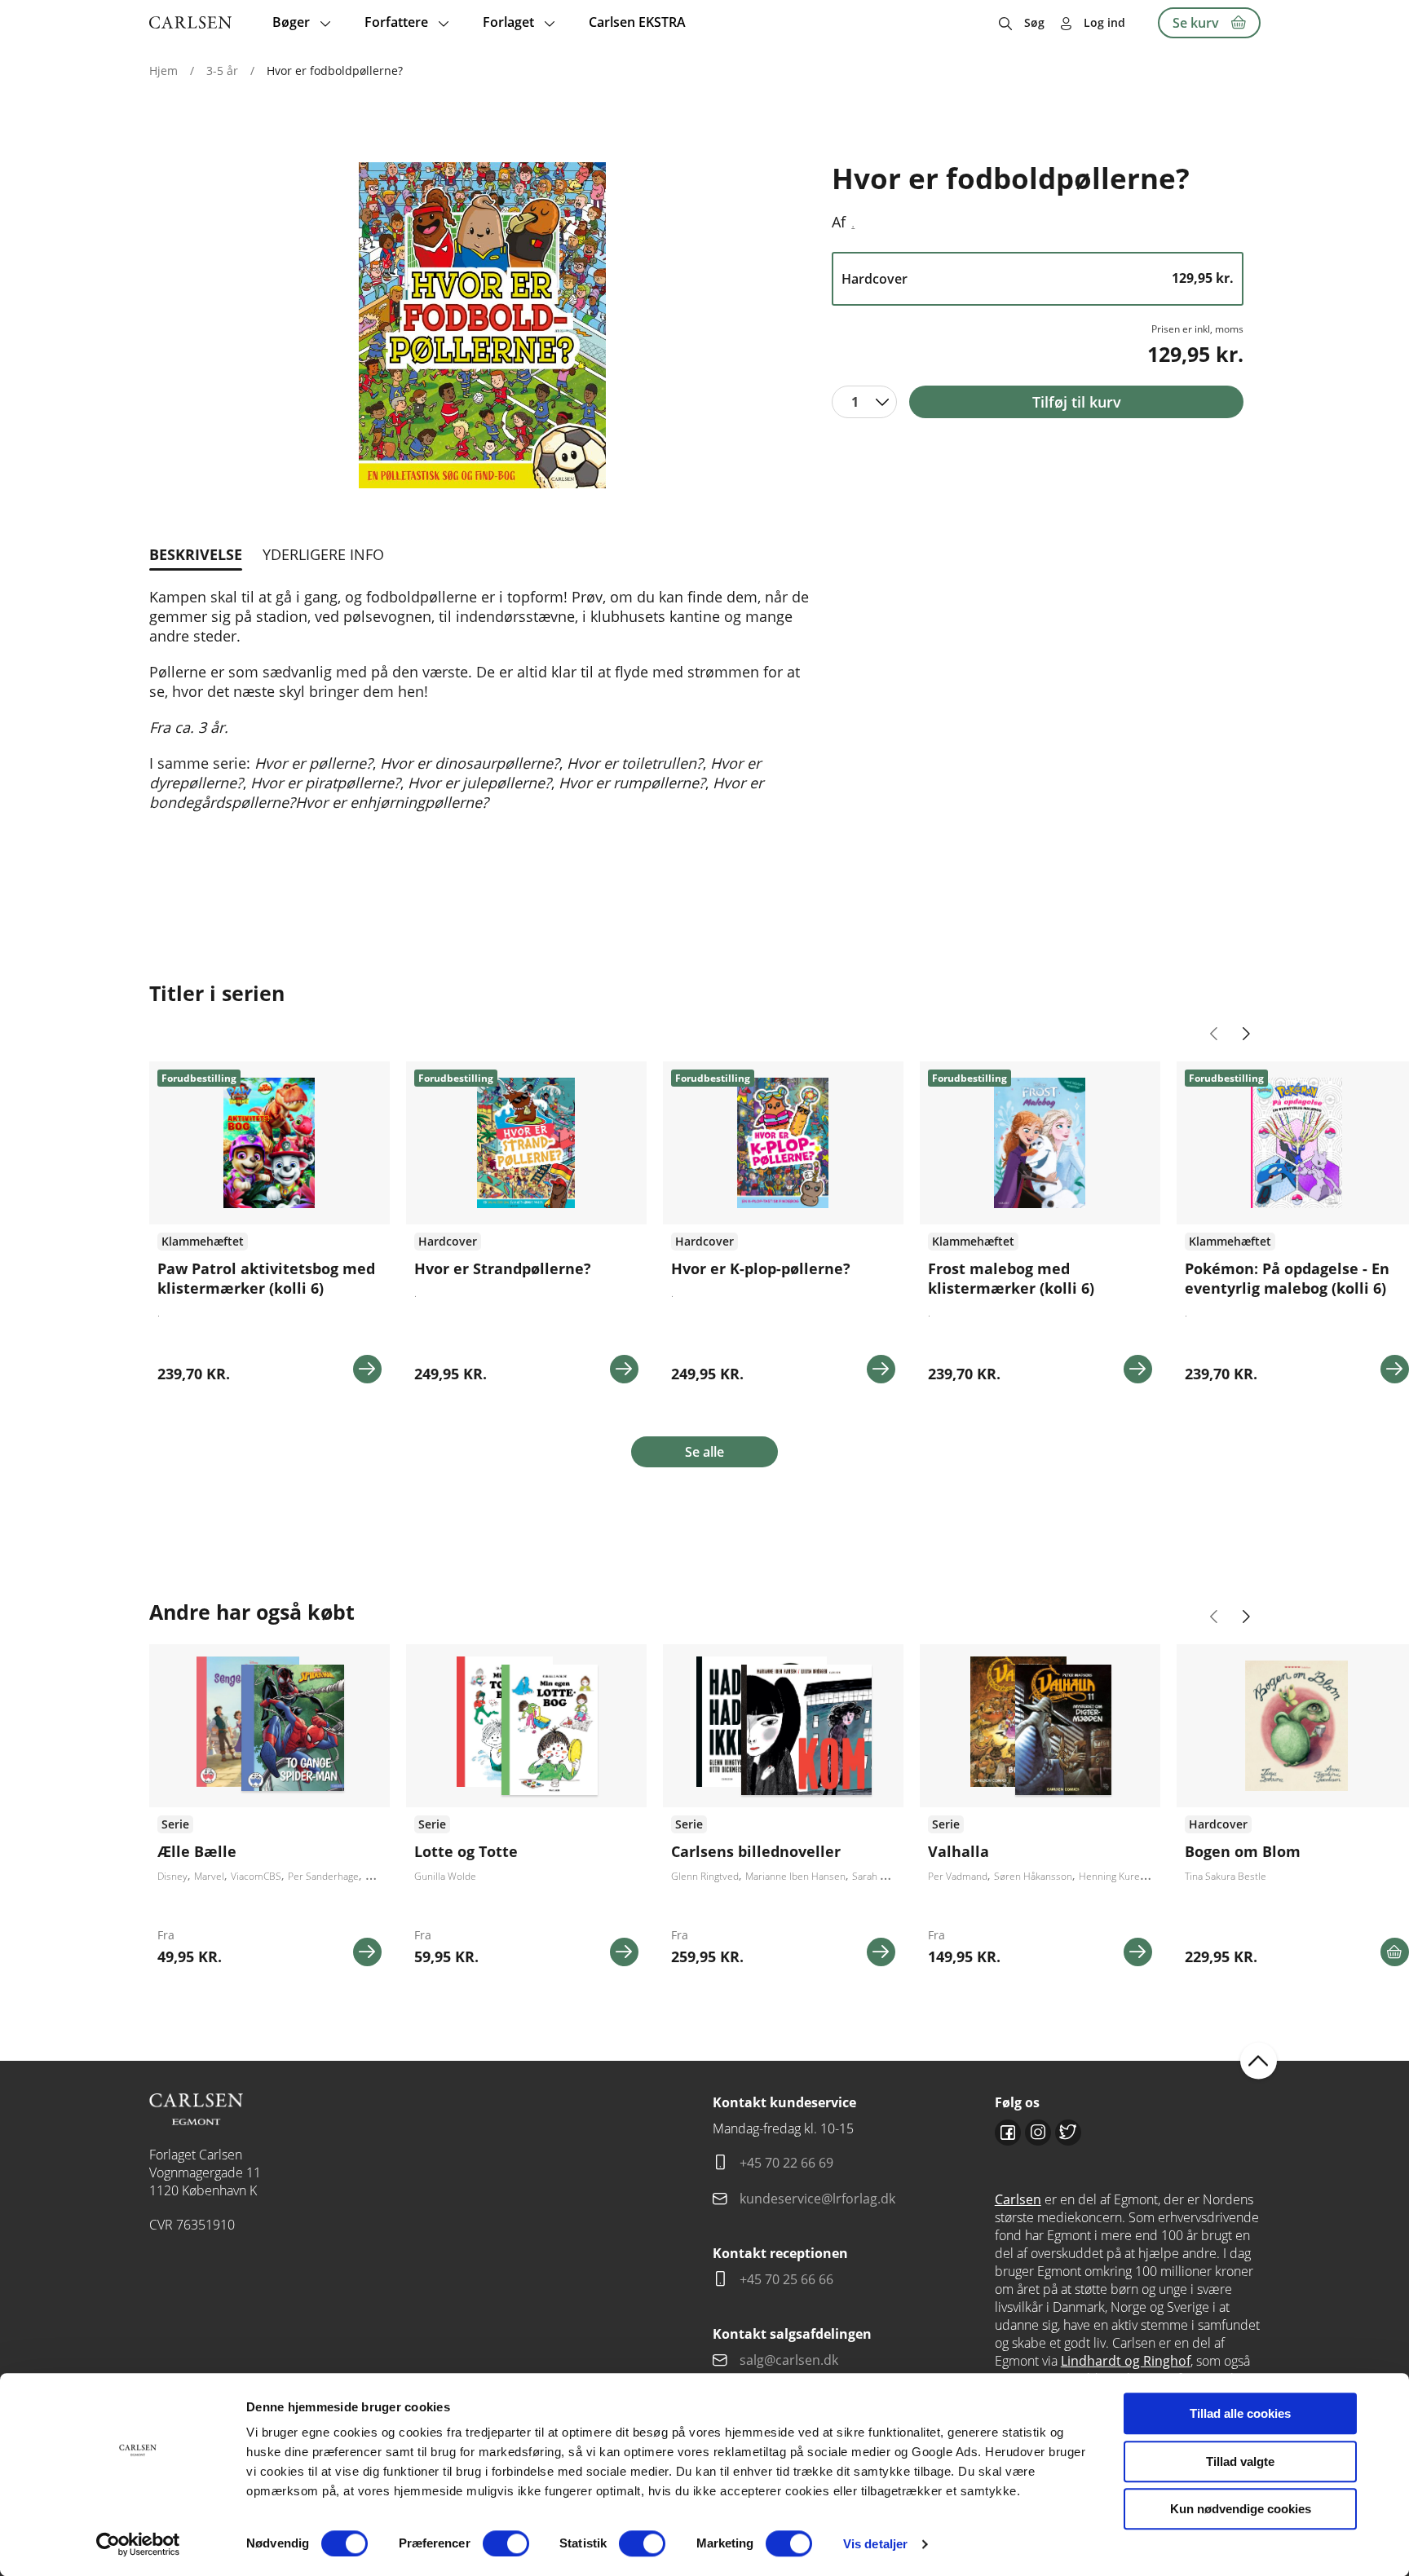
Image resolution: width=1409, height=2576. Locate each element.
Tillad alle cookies (1240, 2413)
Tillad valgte (1240, 2461)
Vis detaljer (875, 2544)
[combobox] (864, 402)
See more (269, 1228)
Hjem (163, 71)
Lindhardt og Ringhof (1126, 2361)
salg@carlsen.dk (791, 2360)
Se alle (704, 1452)
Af (839, 222)
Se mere (367, 1369)
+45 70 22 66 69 (786, 2163)
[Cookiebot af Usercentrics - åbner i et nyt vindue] (138, 2544)
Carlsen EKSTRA (637, 22)
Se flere (269, 1811)
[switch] (506, 2543)
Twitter (1068, 2133)
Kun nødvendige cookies (1241, 2509)
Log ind (1104, 22)
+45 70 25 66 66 (786, 2279)
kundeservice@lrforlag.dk (817, 2199)
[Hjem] (190, 22)
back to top (1259, 2060)
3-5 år (222, 71)
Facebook (1008, 2133)
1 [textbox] (855, 402)
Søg (1034, 22)
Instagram (1038, 2133)
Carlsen (1018, 2199)
